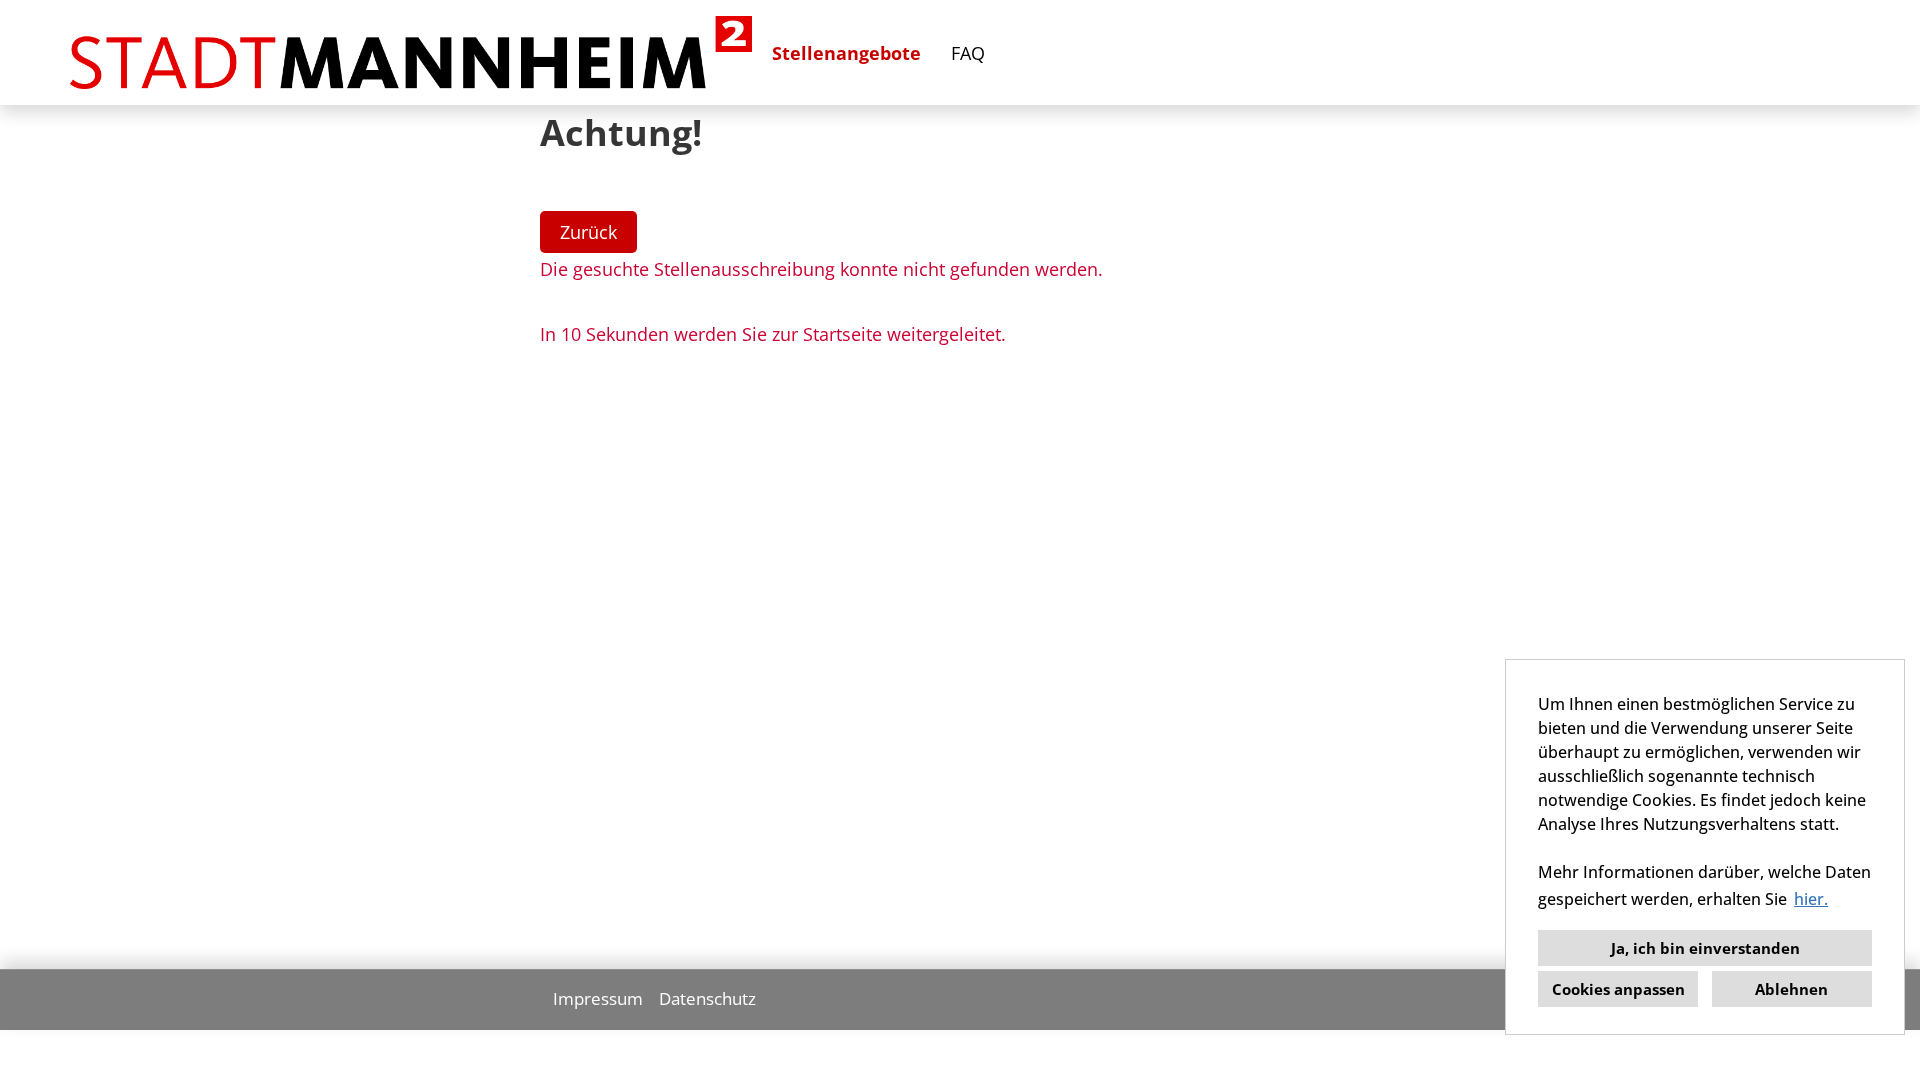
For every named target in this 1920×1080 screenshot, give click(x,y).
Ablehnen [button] (1791, 989)
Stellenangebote (846, 53)
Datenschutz (707, 998)
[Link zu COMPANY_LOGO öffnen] (411, 52)
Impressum (598, 998)
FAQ (968, 53)
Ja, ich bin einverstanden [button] (1705, 948)
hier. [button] (1811, 899)
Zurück (588, 232)
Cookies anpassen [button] (1618, 989)
